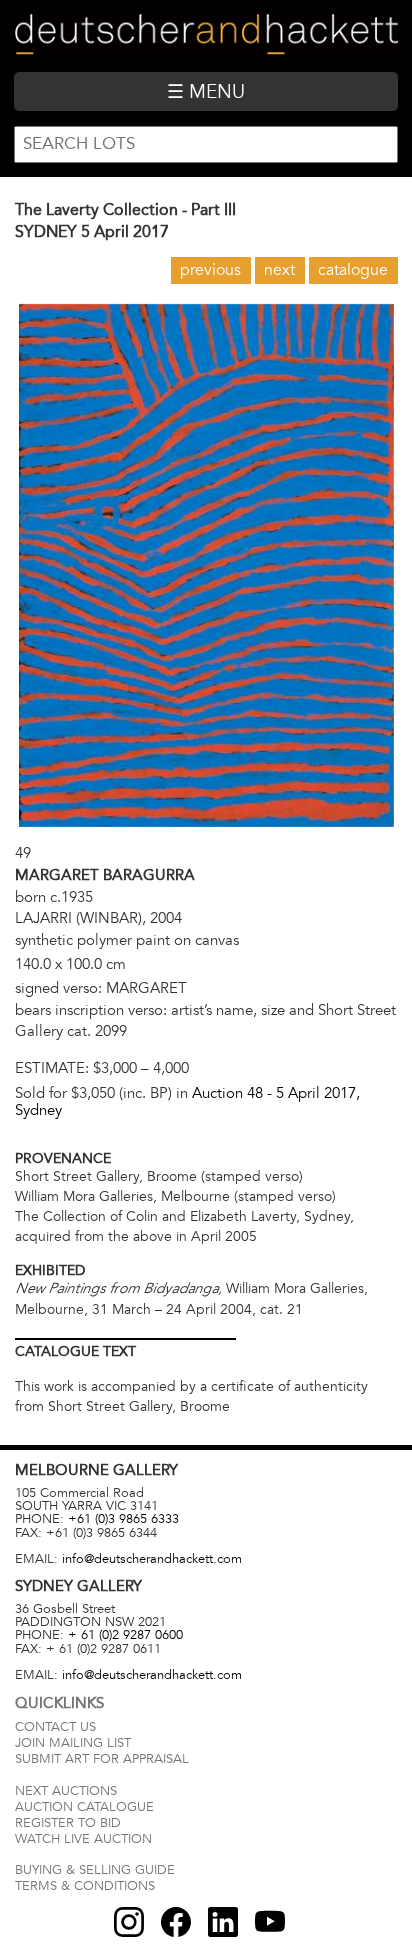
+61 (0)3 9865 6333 (123, 1519)
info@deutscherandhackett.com (152, 1559)
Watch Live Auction (83, 1839)
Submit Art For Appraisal (102, 1759)
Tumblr (223, 1922)
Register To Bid (68, 1823)
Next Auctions (66, 1791)
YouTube (270, 1922)
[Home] (205, 35)
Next (279, 270)
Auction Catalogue (84, 1807)
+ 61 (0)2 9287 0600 (125, 1635)
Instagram (129, 1922)
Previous (210, 270)
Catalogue (353, 270)
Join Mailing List (73, 1743)
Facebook (176, 1922)
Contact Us (55, 1727)
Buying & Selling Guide (95, 1870)
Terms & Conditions (85, 1886)
